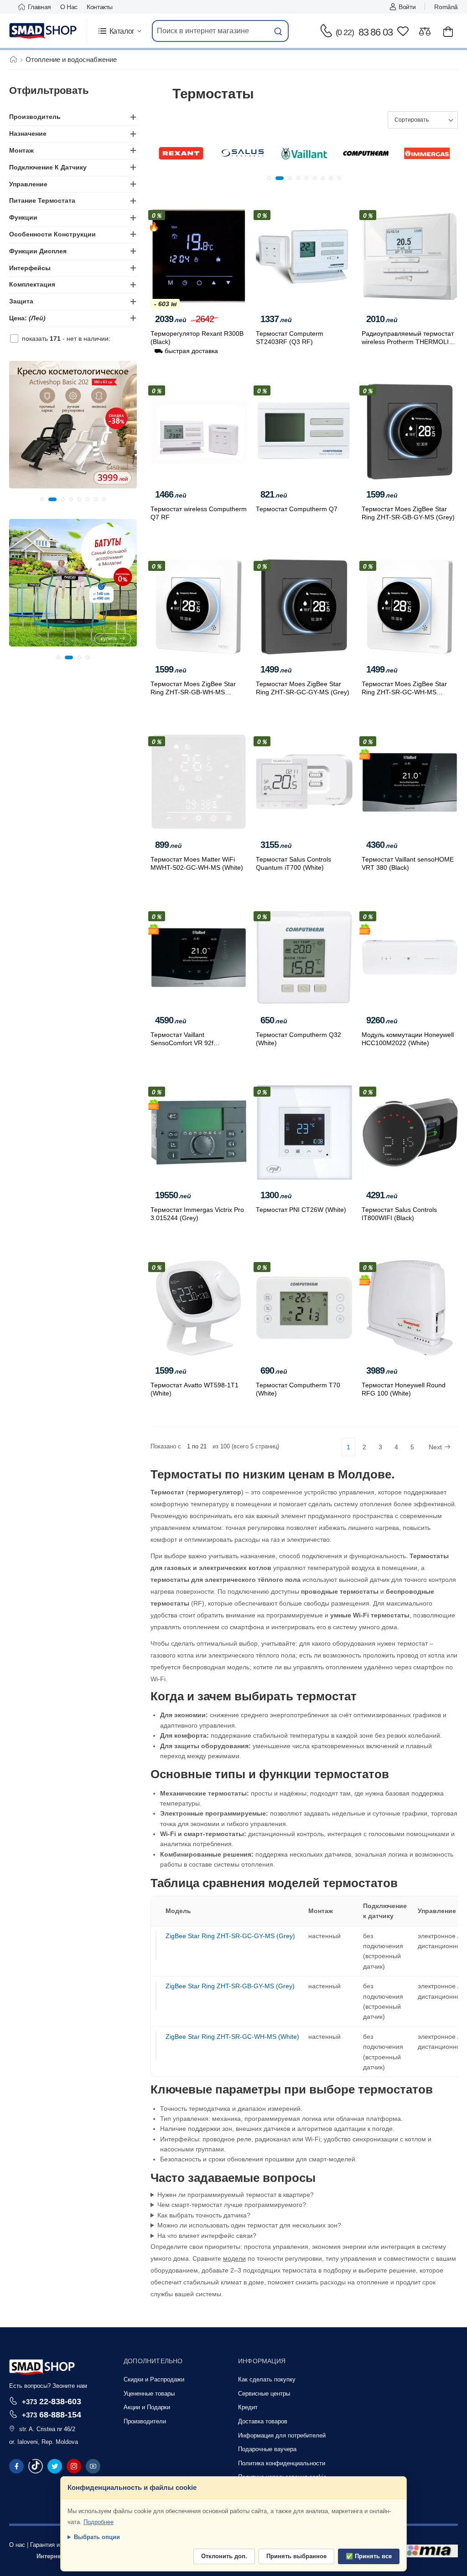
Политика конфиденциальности (282, 2463)
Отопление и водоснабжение (71, 59)
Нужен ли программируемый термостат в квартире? (236, 2195)
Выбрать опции (97, 2537)
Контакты (100, 7)
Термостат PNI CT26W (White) (301, 1210)
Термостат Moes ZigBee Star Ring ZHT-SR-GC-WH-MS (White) (404, 692)
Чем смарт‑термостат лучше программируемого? (232, 2205)
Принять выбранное (296, 2556)
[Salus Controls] (181, 154)
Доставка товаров (263, 2421)
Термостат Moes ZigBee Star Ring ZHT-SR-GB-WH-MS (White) (193, 692)
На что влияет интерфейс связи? (207, 2236)
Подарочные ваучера (267, 2449)
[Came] (427, 154)
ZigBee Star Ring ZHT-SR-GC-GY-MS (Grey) (230, 1936)
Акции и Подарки (147, 2407)
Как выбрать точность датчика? (204, 2215)
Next (435, 1447)
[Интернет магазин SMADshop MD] (43, 31)
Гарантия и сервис (55, 2545)
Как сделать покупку (267, 2379)
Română (446, 7)
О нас (69, 7)
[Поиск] (278, 31)
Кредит (248, 2407)
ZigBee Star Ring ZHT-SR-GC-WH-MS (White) (232, 2037)
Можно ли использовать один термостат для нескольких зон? (249, 2225)
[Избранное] (403, 31)
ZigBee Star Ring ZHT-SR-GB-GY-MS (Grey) (230, 1986)
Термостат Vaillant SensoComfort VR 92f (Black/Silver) (182, 1043)
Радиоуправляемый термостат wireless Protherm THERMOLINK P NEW (410, 342)
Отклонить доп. (224, 2556)
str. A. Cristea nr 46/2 (47, 2429)
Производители (145, 2421)
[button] (119, 31)
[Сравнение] (425, 31)
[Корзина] (448, 31)
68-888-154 (52, 2414)
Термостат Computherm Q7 (297, 509)
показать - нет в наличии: (66, 339)
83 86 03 (364, 32)
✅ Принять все (369, 2556)
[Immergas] (366, 154)
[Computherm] (304, 154)
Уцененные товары (149, 2394)
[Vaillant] (243, 154)
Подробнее (99, 2522)
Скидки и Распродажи (154, 2379)
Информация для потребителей (282, 2435)
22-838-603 (52, 2401)
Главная (39, 7)
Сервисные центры (264, 2394)
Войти (407, 7)
